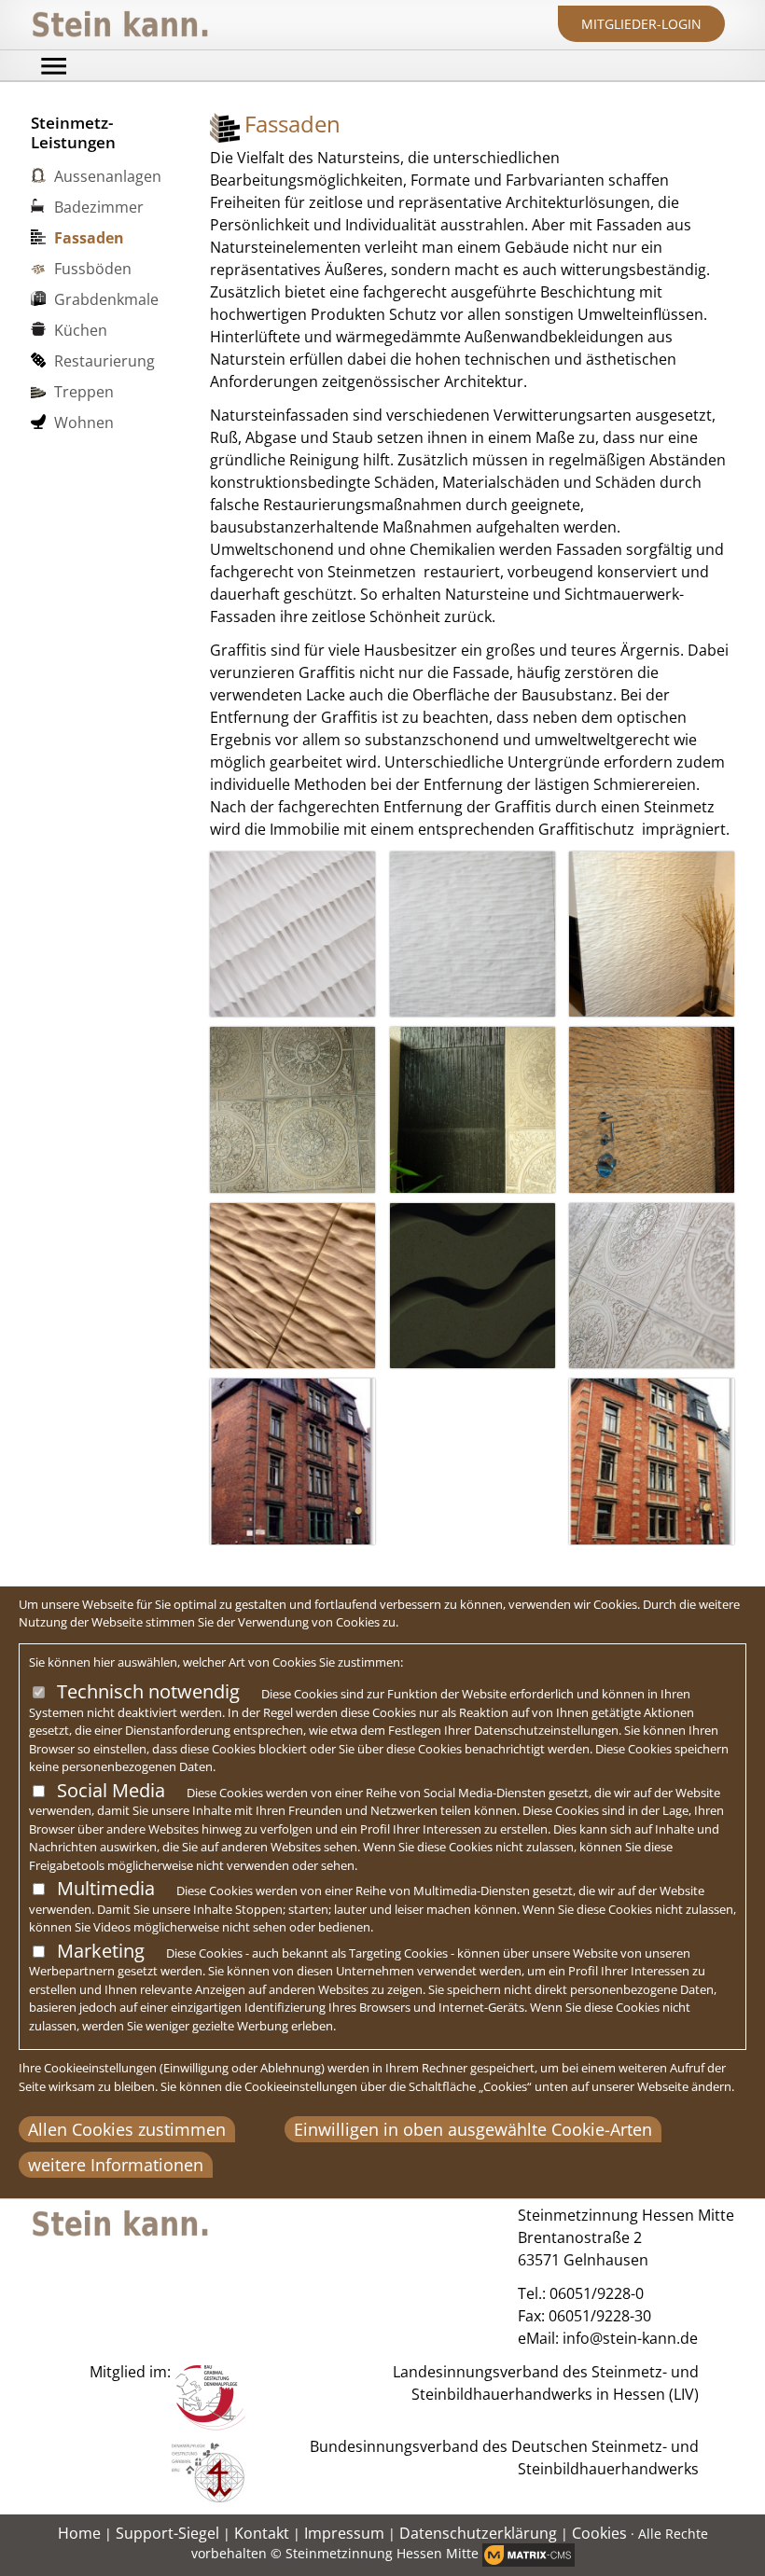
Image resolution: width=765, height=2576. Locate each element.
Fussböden (93, 269)
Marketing (101, 1951)
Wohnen (84, 422)
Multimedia (106, 1888)
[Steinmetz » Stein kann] (120, 25)
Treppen (84, 392)
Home (79, 2533)
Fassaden (89, 238)
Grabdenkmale (106, 299)
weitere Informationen (116, 2165)
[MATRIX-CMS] (529, 2555)
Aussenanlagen (108, 176)
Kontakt (262, 2533)
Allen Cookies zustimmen (127, 2129)
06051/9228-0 (597, 2293)
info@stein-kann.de (630, 2338)
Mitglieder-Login (641, 24)
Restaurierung (104, 361)
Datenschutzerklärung (478, 2533)
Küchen (81, 330)
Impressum (344, 2533)
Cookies (599, 2533)
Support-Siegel (167, 2533)
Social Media (111, 1790)
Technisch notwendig (148, 1691)
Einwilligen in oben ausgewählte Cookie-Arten (473, 2129)
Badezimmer (99, 207)
